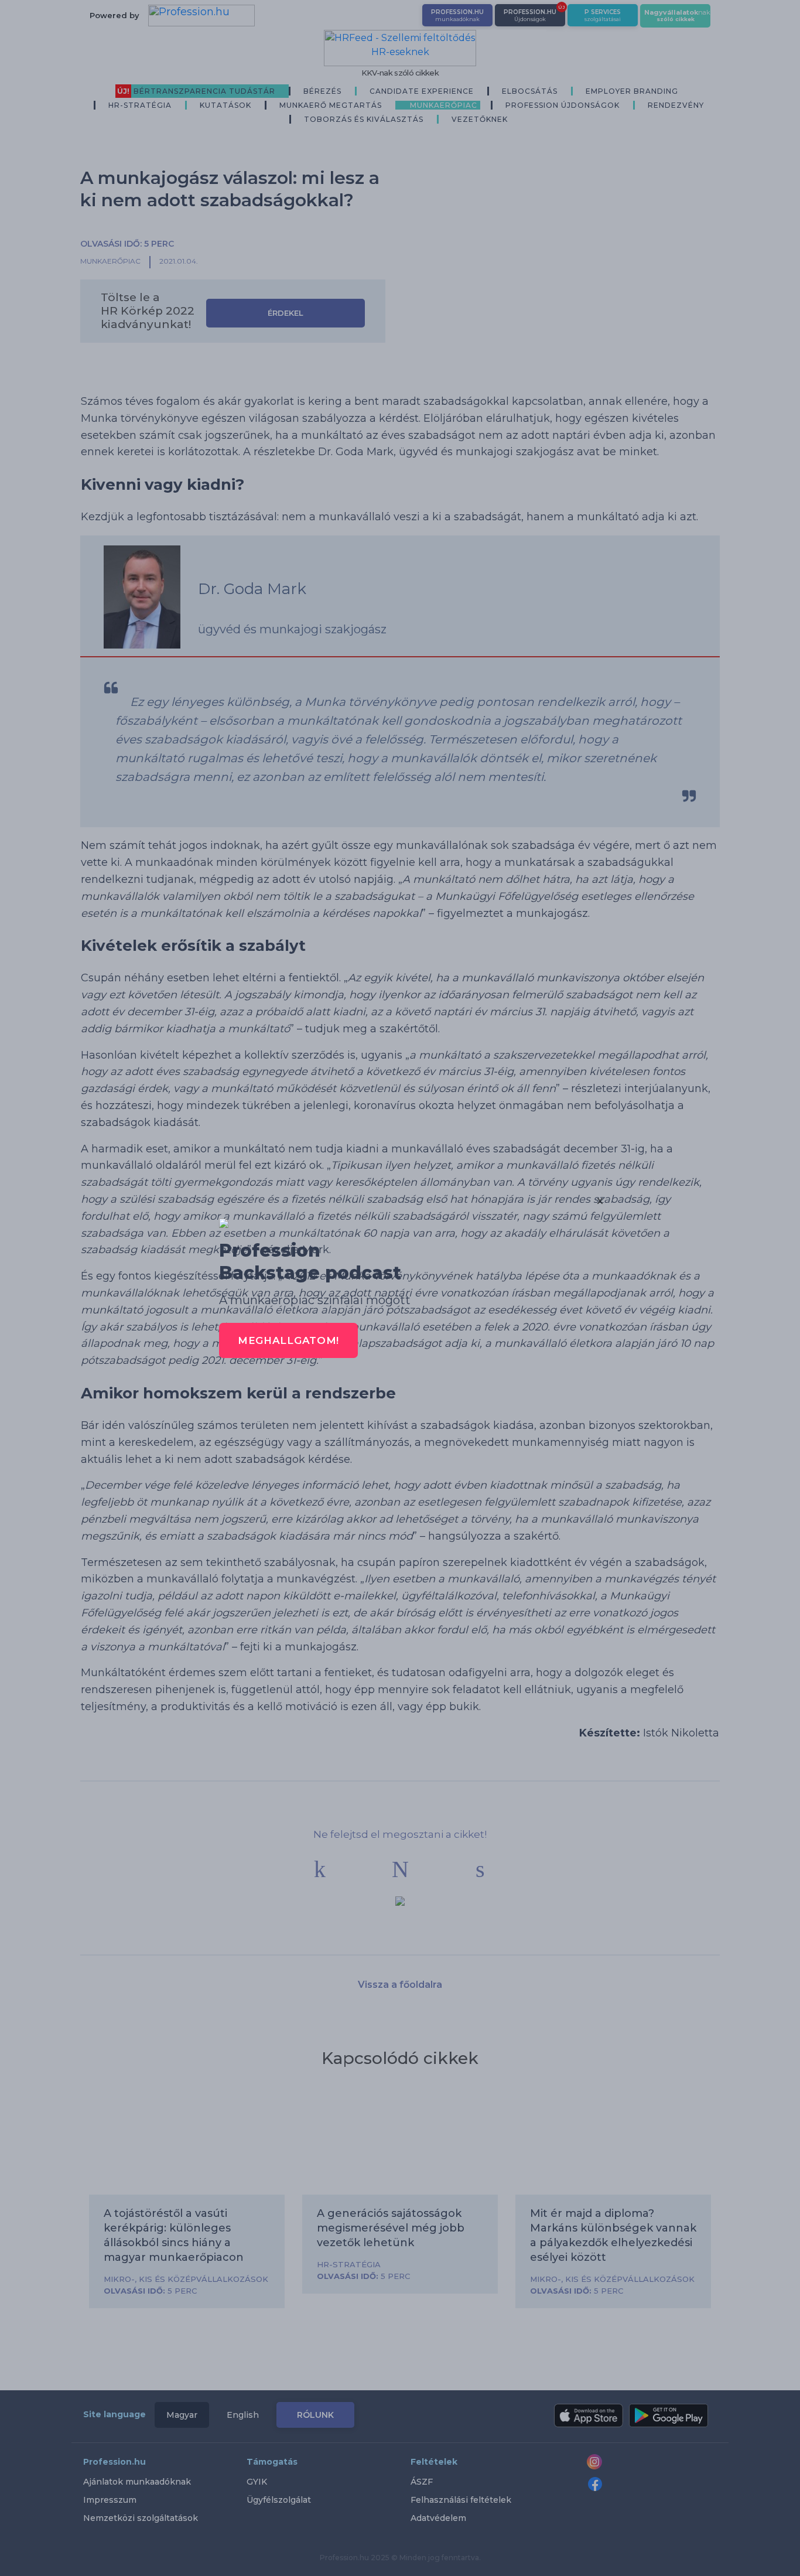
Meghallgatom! (288, 1340)
